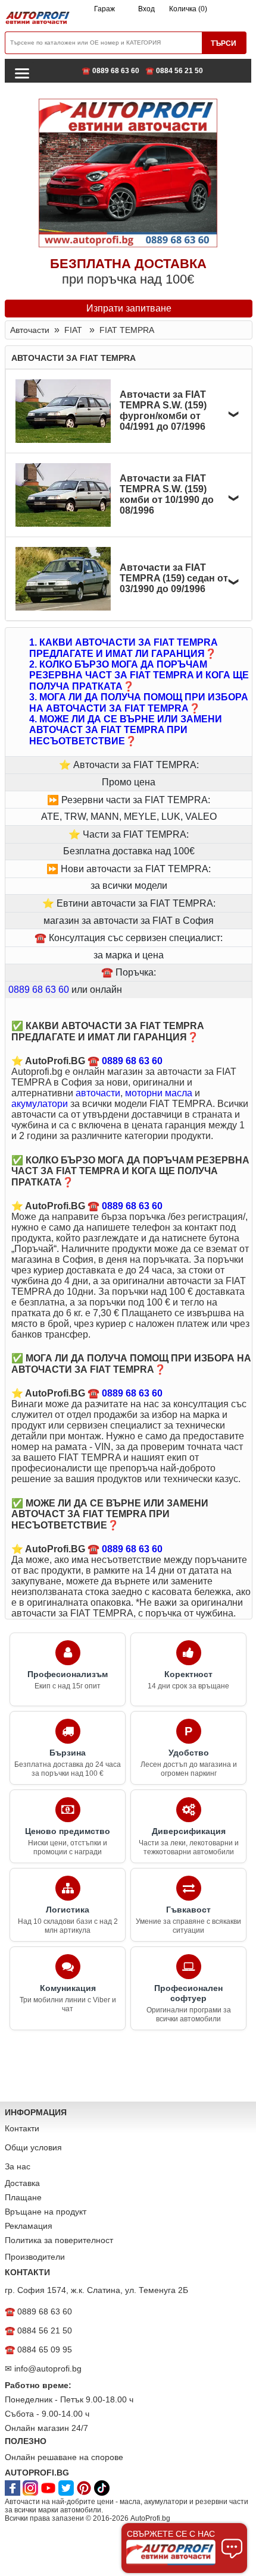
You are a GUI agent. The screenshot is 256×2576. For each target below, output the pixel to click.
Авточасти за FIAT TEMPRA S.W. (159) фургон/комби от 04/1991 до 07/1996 (163, 411)
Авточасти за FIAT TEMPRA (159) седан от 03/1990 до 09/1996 (174, 578)
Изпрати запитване (129, 308)
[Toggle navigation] (22, 73)
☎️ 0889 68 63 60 (110, 71)
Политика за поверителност (59, 2240)
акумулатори (40, 1104)
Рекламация (29, 2226)
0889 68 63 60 (39, 990)
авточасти (98, 1093)
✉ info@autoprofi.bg (43, 2369)
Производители (35, 2257)
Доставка (22, 2183)
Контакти (22, 2128)
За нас (18, 2166)
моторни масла (159, 1093)
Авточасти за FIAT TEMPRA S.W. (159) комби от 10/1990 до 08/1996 (167, 494)
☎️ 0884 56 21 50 (174, 71)
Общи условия (33, 2147)
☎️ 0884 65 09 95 (38, 2349)
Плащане (23, 2197)
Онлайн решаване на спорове (64, 2457)
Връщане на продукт (46, 2212)
